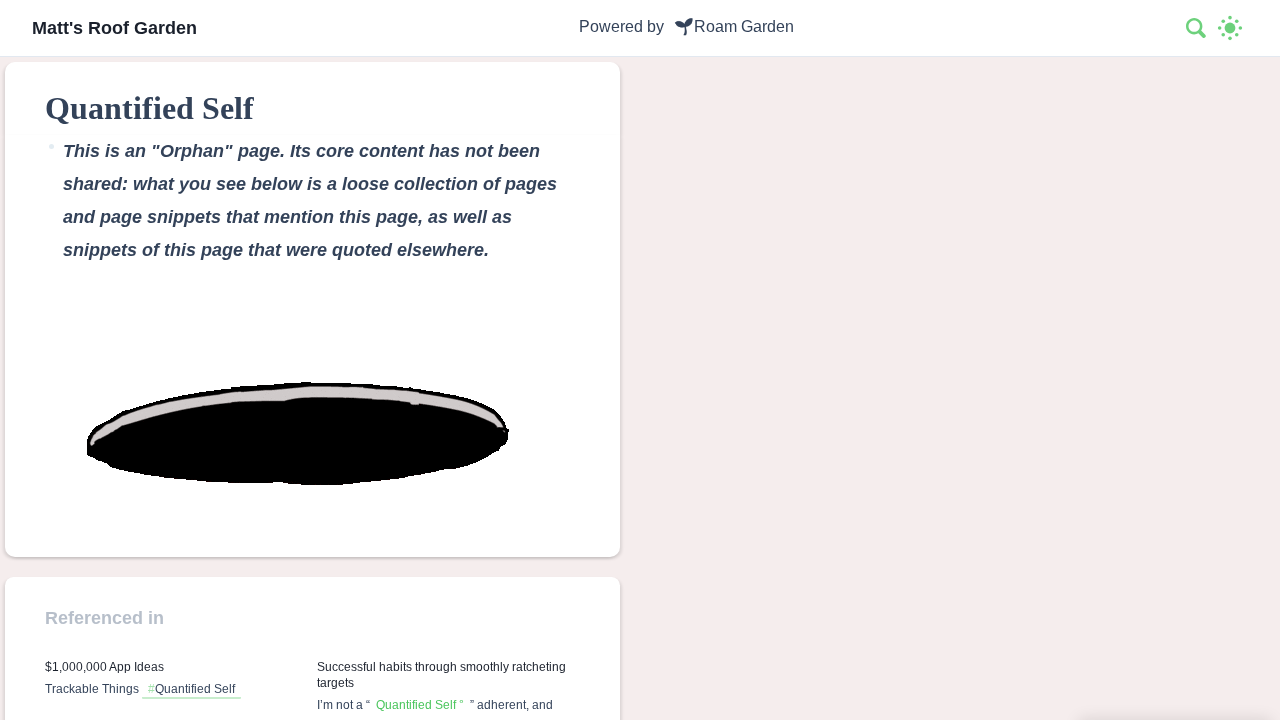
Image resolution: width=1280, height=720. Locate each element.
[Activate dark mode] (1230, 28)
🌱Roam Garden (734, 26)
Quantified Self (195, 689)
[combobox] (1197, 28)
